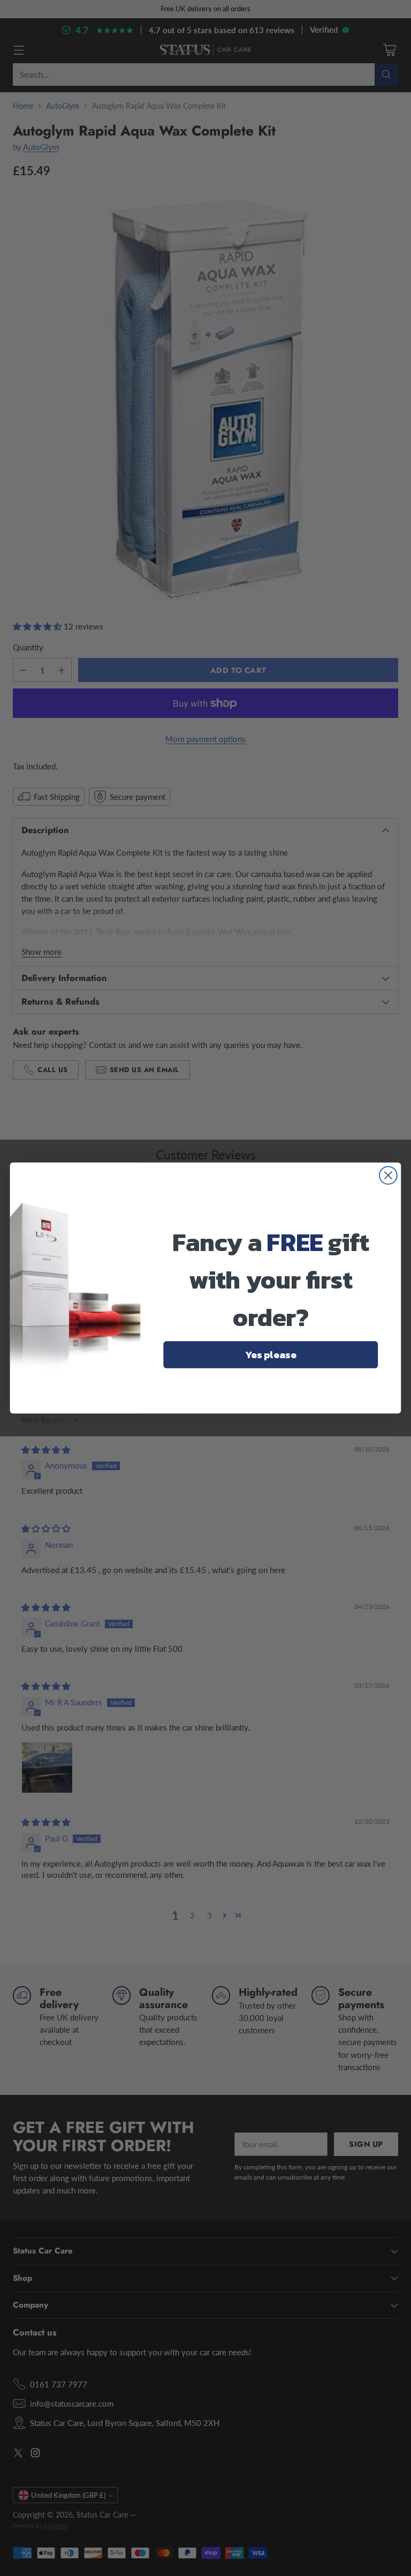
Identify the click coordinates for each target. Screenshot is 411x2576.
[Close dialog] (388, 1175)
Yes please (271, 1354)
